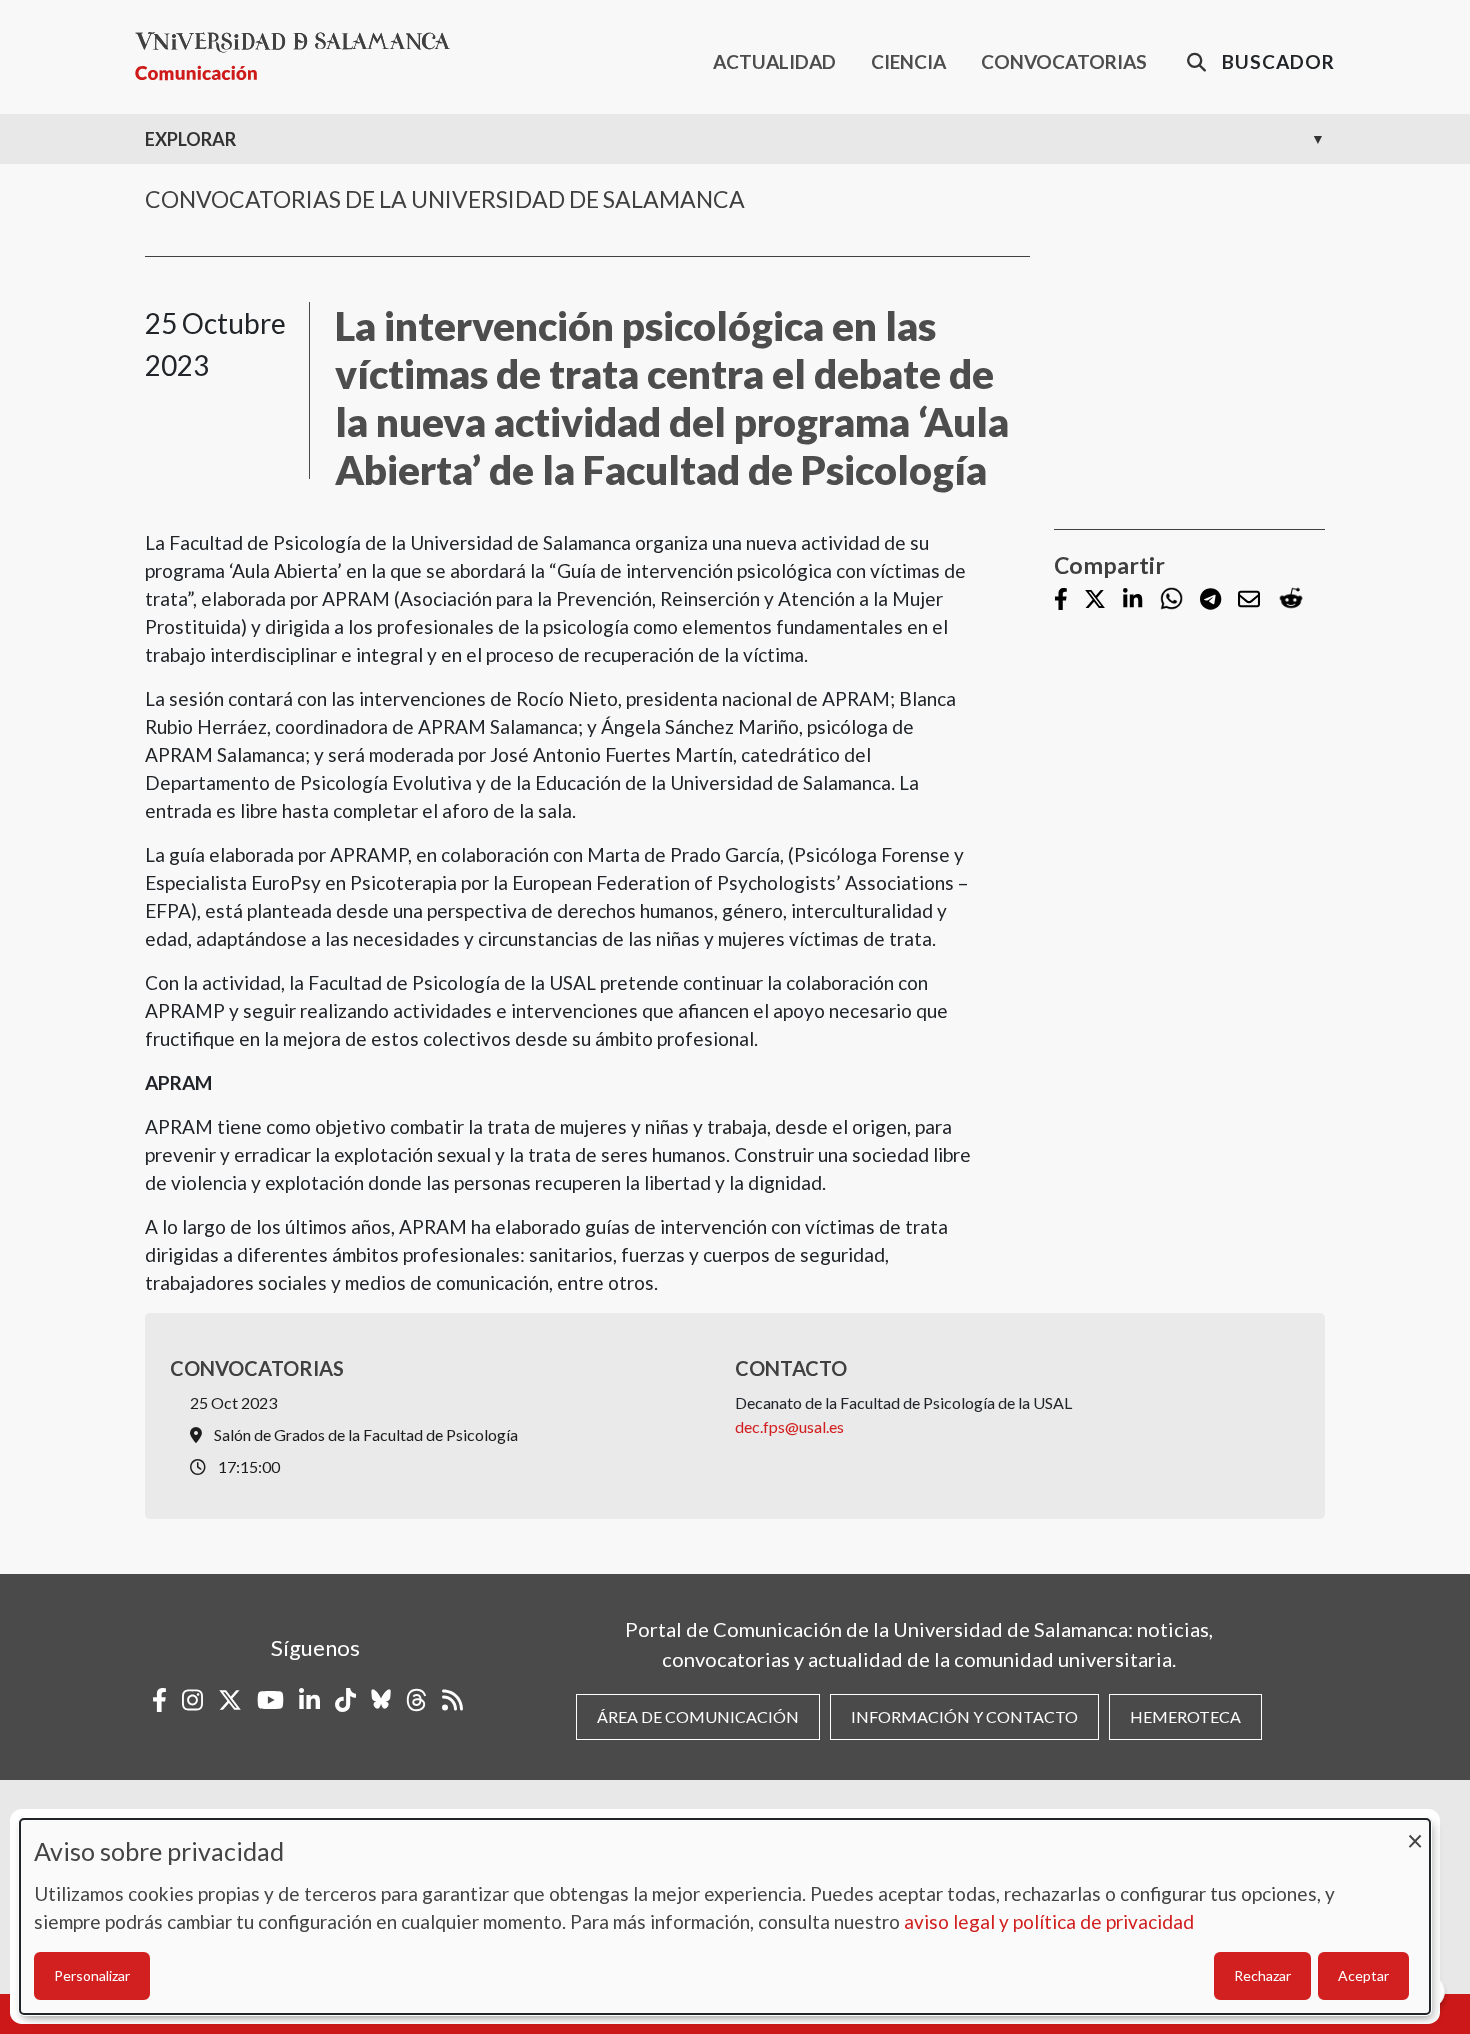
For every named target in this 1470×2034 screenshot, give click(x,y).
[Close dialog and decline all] (1415, 1831)
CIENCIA (908, 61)
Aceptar (1363, 1975)
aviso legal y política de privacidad (1049, 1921)
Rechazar (1262, 1975)
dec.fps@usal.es (789, 1426)
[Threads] (416, 1700)
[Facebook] (1061, 600)
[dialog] (725, 1916)
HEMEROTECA (1185, 1716)
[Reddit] (1291, 599)
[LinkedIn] (1132, 600)
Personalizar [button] (92, 1975)
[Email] (1249, 600)
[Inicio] (300, 56)
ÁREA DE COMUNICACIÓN (698, 1716)
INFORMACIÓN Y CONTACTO (964, 1716)
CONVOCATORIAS (1064, 61)
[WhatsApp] (1171, 599)
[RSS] (452, 1700)
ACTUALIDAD (774, 61)
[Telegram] (1210, 600)
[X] (1095, 600)
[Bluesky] (381, 1700)
